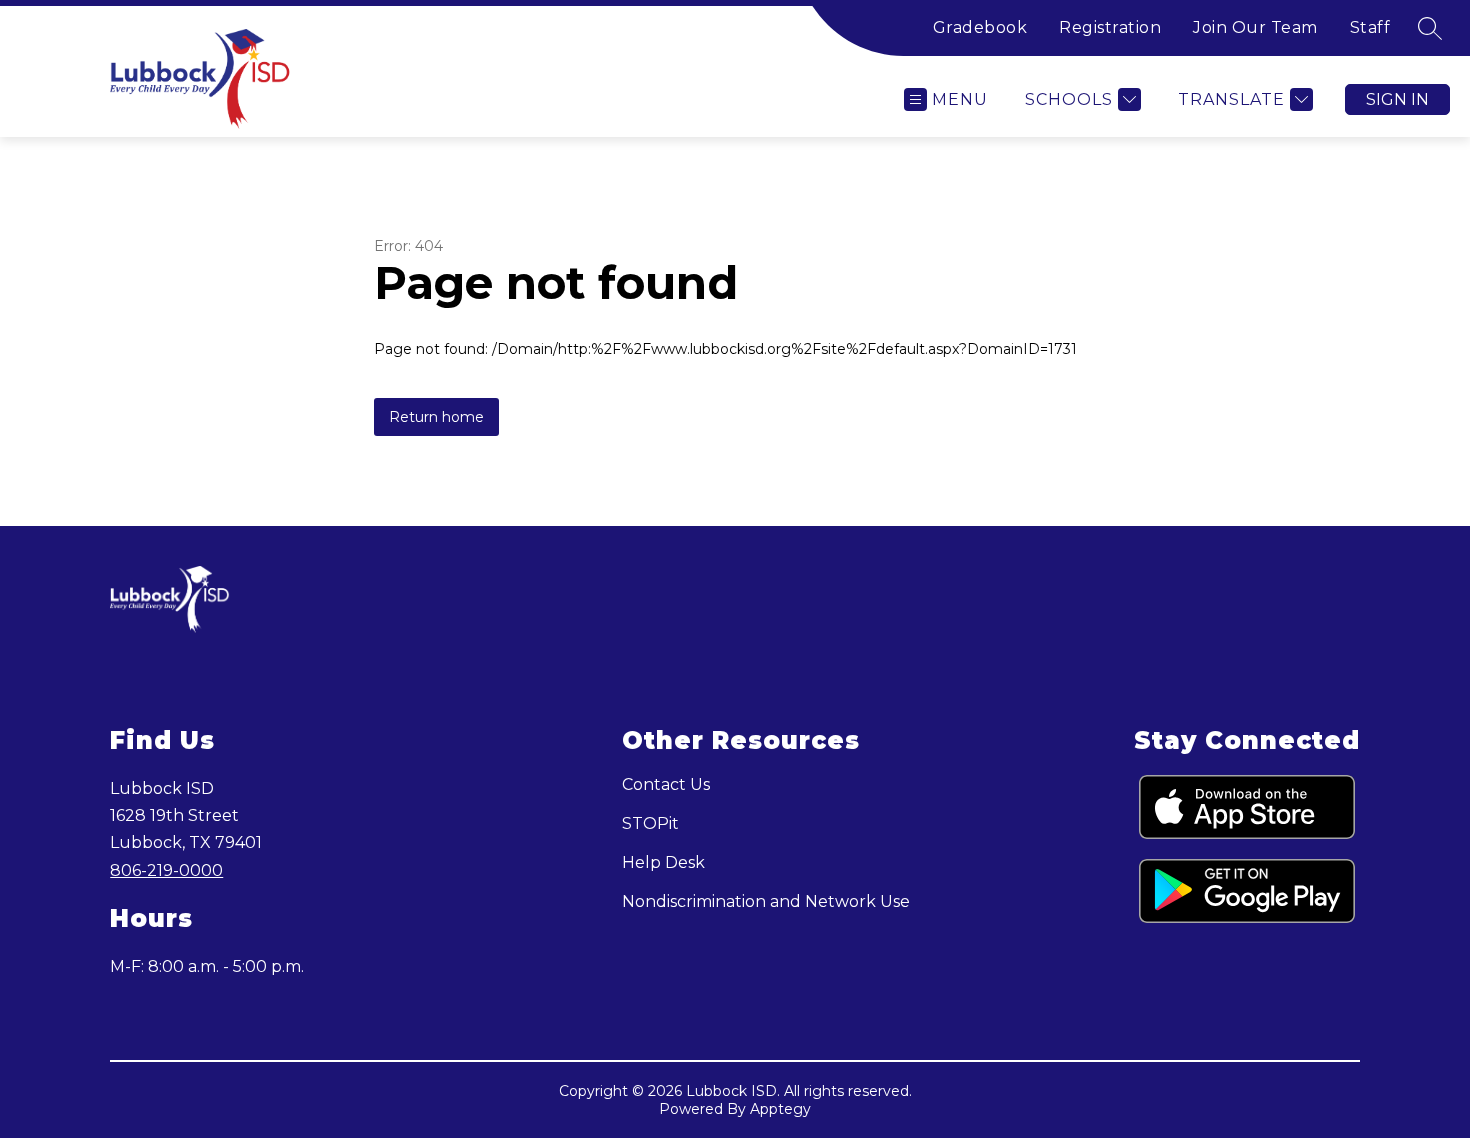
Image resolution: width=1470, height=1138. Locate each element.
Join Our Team (1255, 27)
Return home (436, 417)
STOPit (650, 823)
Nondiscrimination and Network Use (766, 901)
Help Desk (663, 862)
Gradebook (980, 27)
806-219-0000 (166, 870)
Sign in (1397, 99)
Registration (1110, 27)
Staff (1370, 27)
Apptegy (780, 1109)
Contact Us (666, 784)
